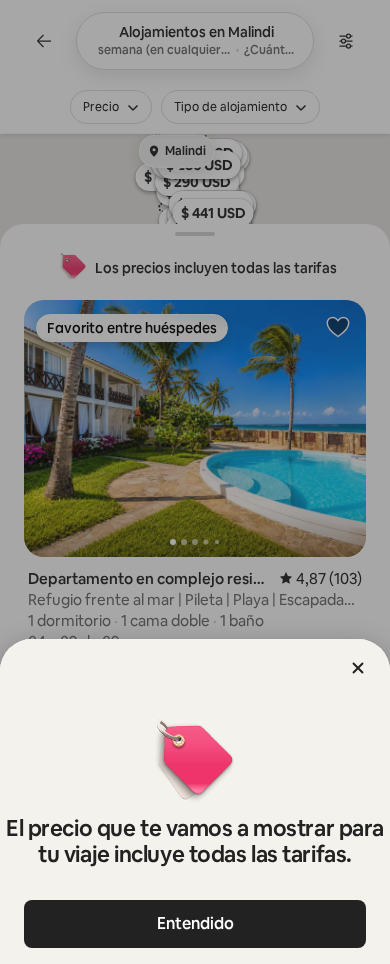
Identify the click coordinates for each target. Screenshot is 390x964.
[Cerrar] (358, 668)
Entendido (195, 923)
